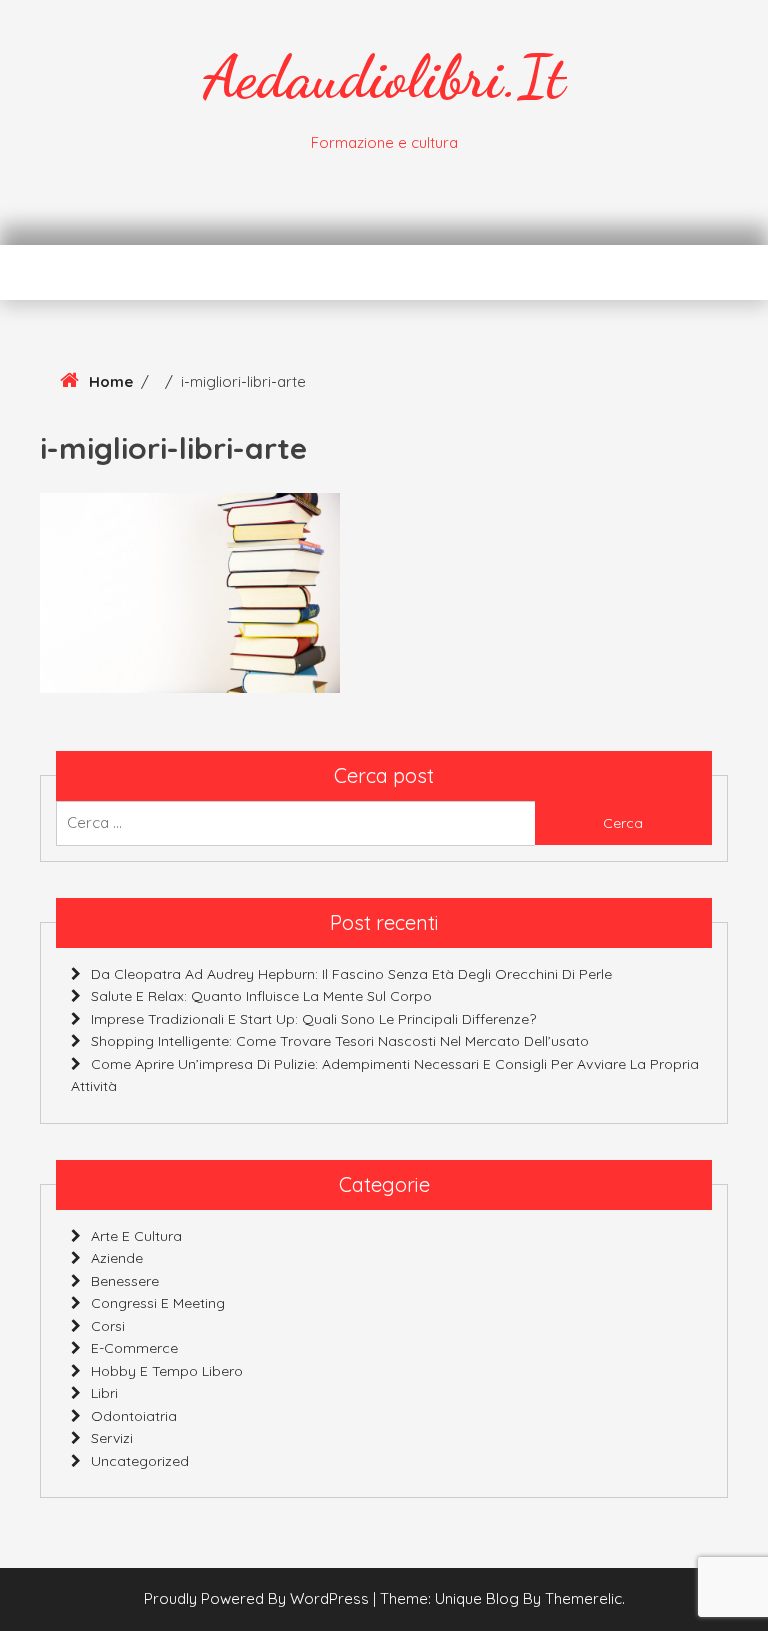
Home (111, 381)
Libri (104, 1393)
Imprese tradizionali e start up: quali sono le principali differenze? (313, 1019)
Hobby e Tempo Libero (167, 1371)
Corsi (108, 1326)
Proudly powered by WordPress (258, 1598)
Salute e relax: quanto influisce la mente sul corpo (261, 996)
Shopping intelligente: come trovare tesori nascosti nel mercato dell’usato (340, 1041)
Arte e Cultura (136, 1236)
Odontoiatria (134, 1416)
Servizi (112, 1438)
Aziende (117, 1258)
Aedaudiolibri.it (384, 77)
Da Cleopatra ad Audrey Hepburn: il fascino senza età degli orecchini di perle (351, 974)
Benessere (125, 1281)
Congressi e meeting (158, 1303)
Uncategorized (140, 1461)
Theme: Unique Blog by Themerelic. (502, 1598)
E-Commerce (134, 1348)
